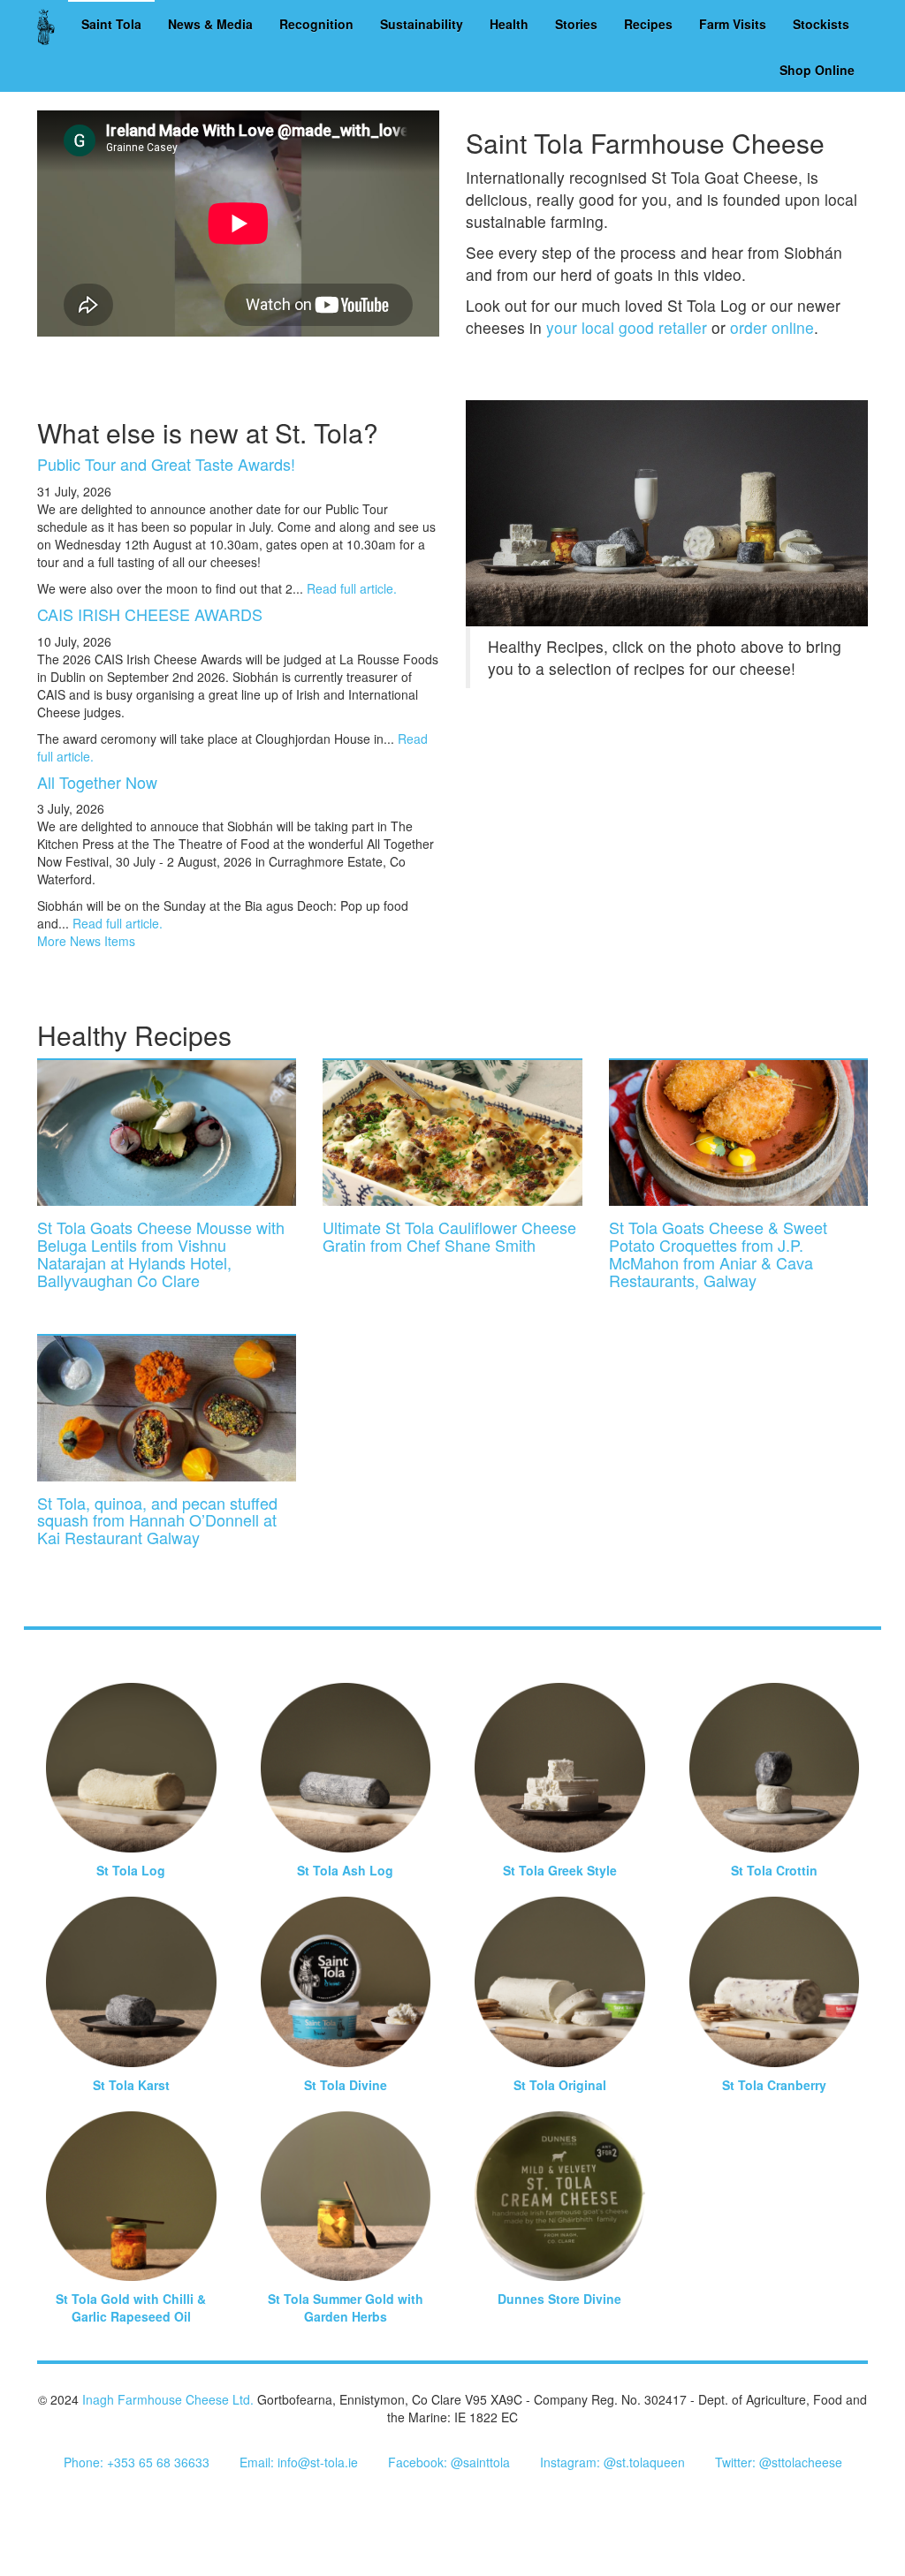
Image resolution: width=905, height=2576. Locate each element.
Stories (576, 24)
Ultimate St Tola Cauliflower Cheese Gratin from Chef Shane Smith (449, 1236)
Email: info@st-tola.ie (299, 2462)
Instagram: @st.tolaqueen (612, 2462)
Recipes (648, 24)
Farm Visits (733, 24)
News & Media (210, 24)
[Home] (53, 26)
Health (509, 24)
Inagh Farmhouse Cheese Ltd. (168, 2399)
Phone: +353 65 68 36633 (137, 2462)
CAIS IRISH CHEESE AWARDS (150, 614)
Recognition (316, 24)
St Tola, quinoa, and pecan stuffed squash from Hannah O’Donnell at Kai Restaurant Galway (157, 1520)
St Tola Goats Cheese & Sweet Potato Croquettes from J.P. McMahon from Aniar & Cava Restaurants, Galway (718, 1253)
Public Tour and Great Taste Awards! (166, 464)
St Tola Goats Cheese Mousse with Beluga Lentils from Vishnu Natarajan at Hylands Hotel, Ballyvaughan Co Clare (161, 1253)
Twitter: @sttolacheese (779, 2462)
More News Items (86, 941)
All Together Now (97, 782)
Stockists (821, 24)
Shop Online (817, 70)
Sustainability (422, 24)
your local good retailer (627, 327)
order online (772, 327)
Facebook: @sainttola (449, 2462)
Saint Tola (111, 24)
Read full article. (352, 588)
